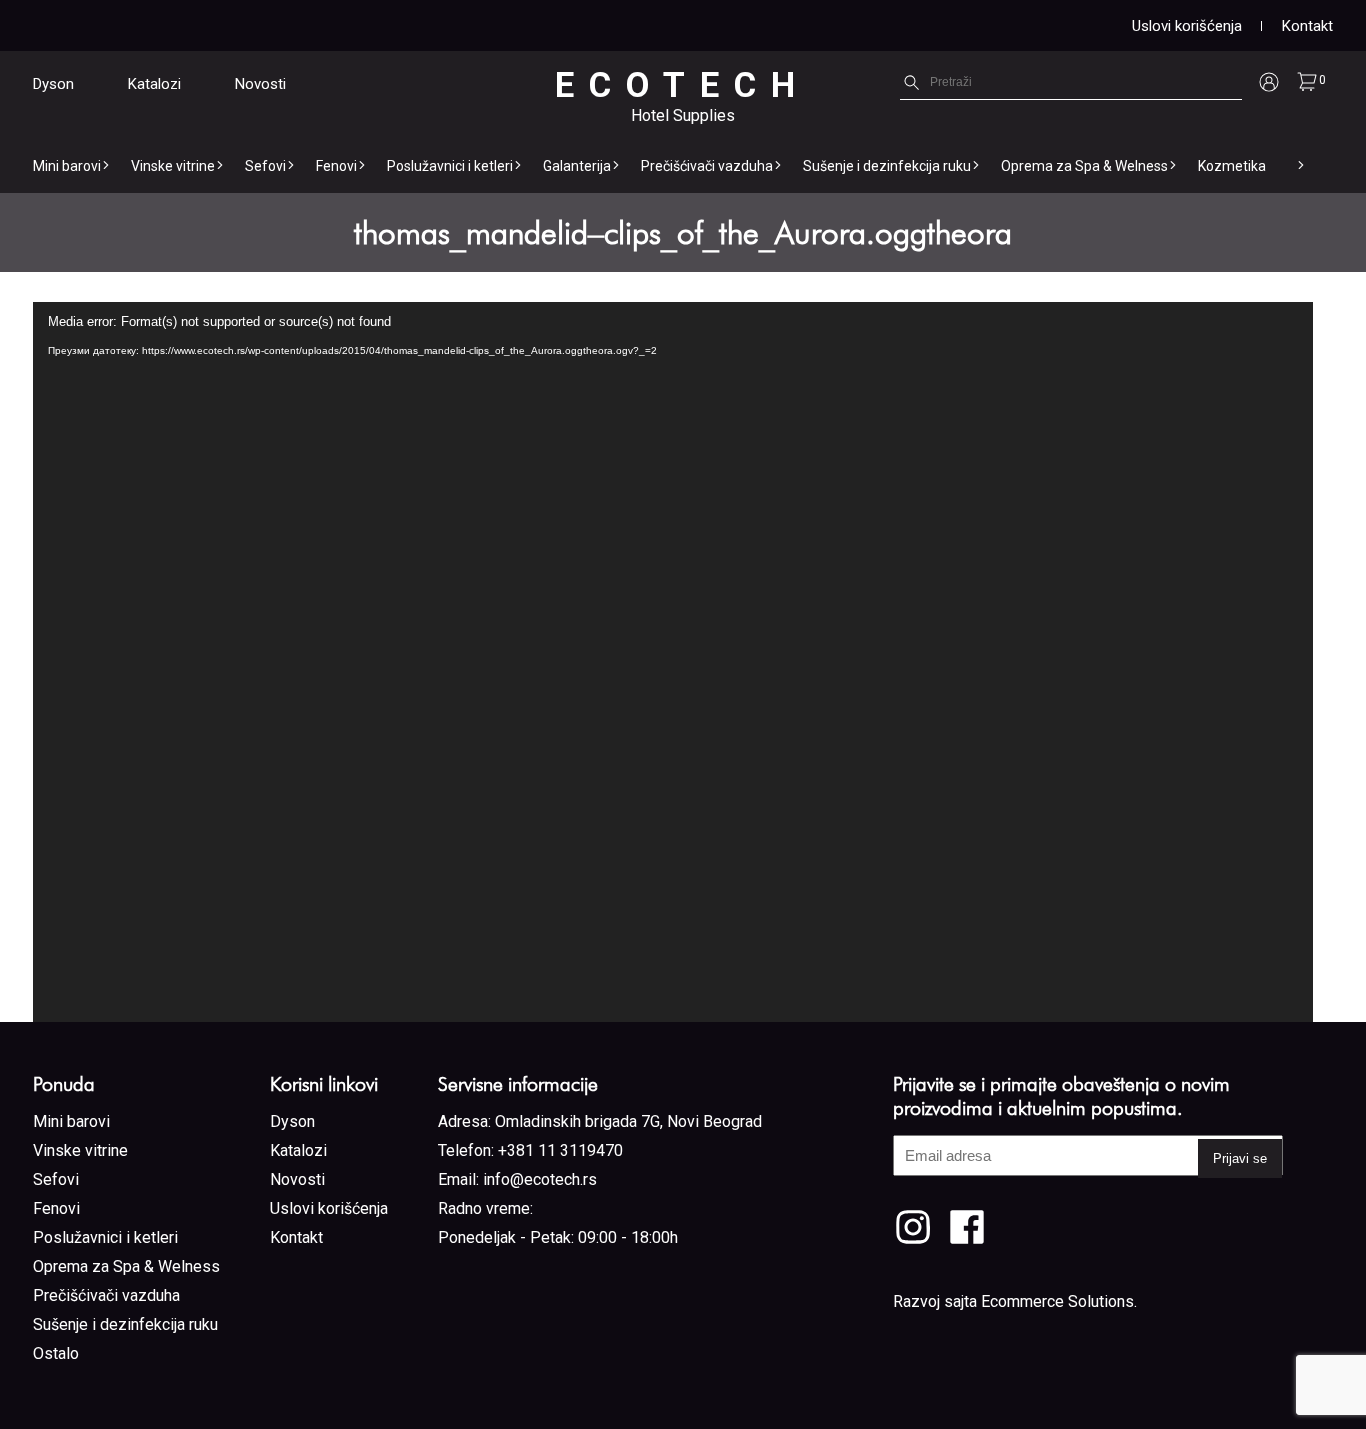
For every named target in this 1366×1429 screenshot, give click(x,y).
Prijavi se (1240, 1158)
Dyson (53, 84)
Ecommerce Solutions (1057, 1301)
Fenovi (336, 166)
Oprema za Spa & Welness (1084, 166)
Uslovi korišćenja (1187, 26)
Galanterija (577, 166)
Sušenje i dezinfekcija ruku (887, 166)
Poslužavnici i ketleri (450, 166)
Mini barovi (67, 166)
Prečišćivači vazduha (707, 166)
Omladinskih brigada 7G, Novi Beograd (628, 1121)
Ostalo (56, 1353)
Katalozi (154, 84)
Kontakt (1307, 26)
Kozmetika (1232, 166)
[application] (673, 662)
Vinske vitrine (173, 166)
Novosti (260, 84)
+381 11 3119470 (560, 1150)
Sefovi (265, 166)
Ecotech (682, 85)
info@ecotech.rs (540, 1179)
